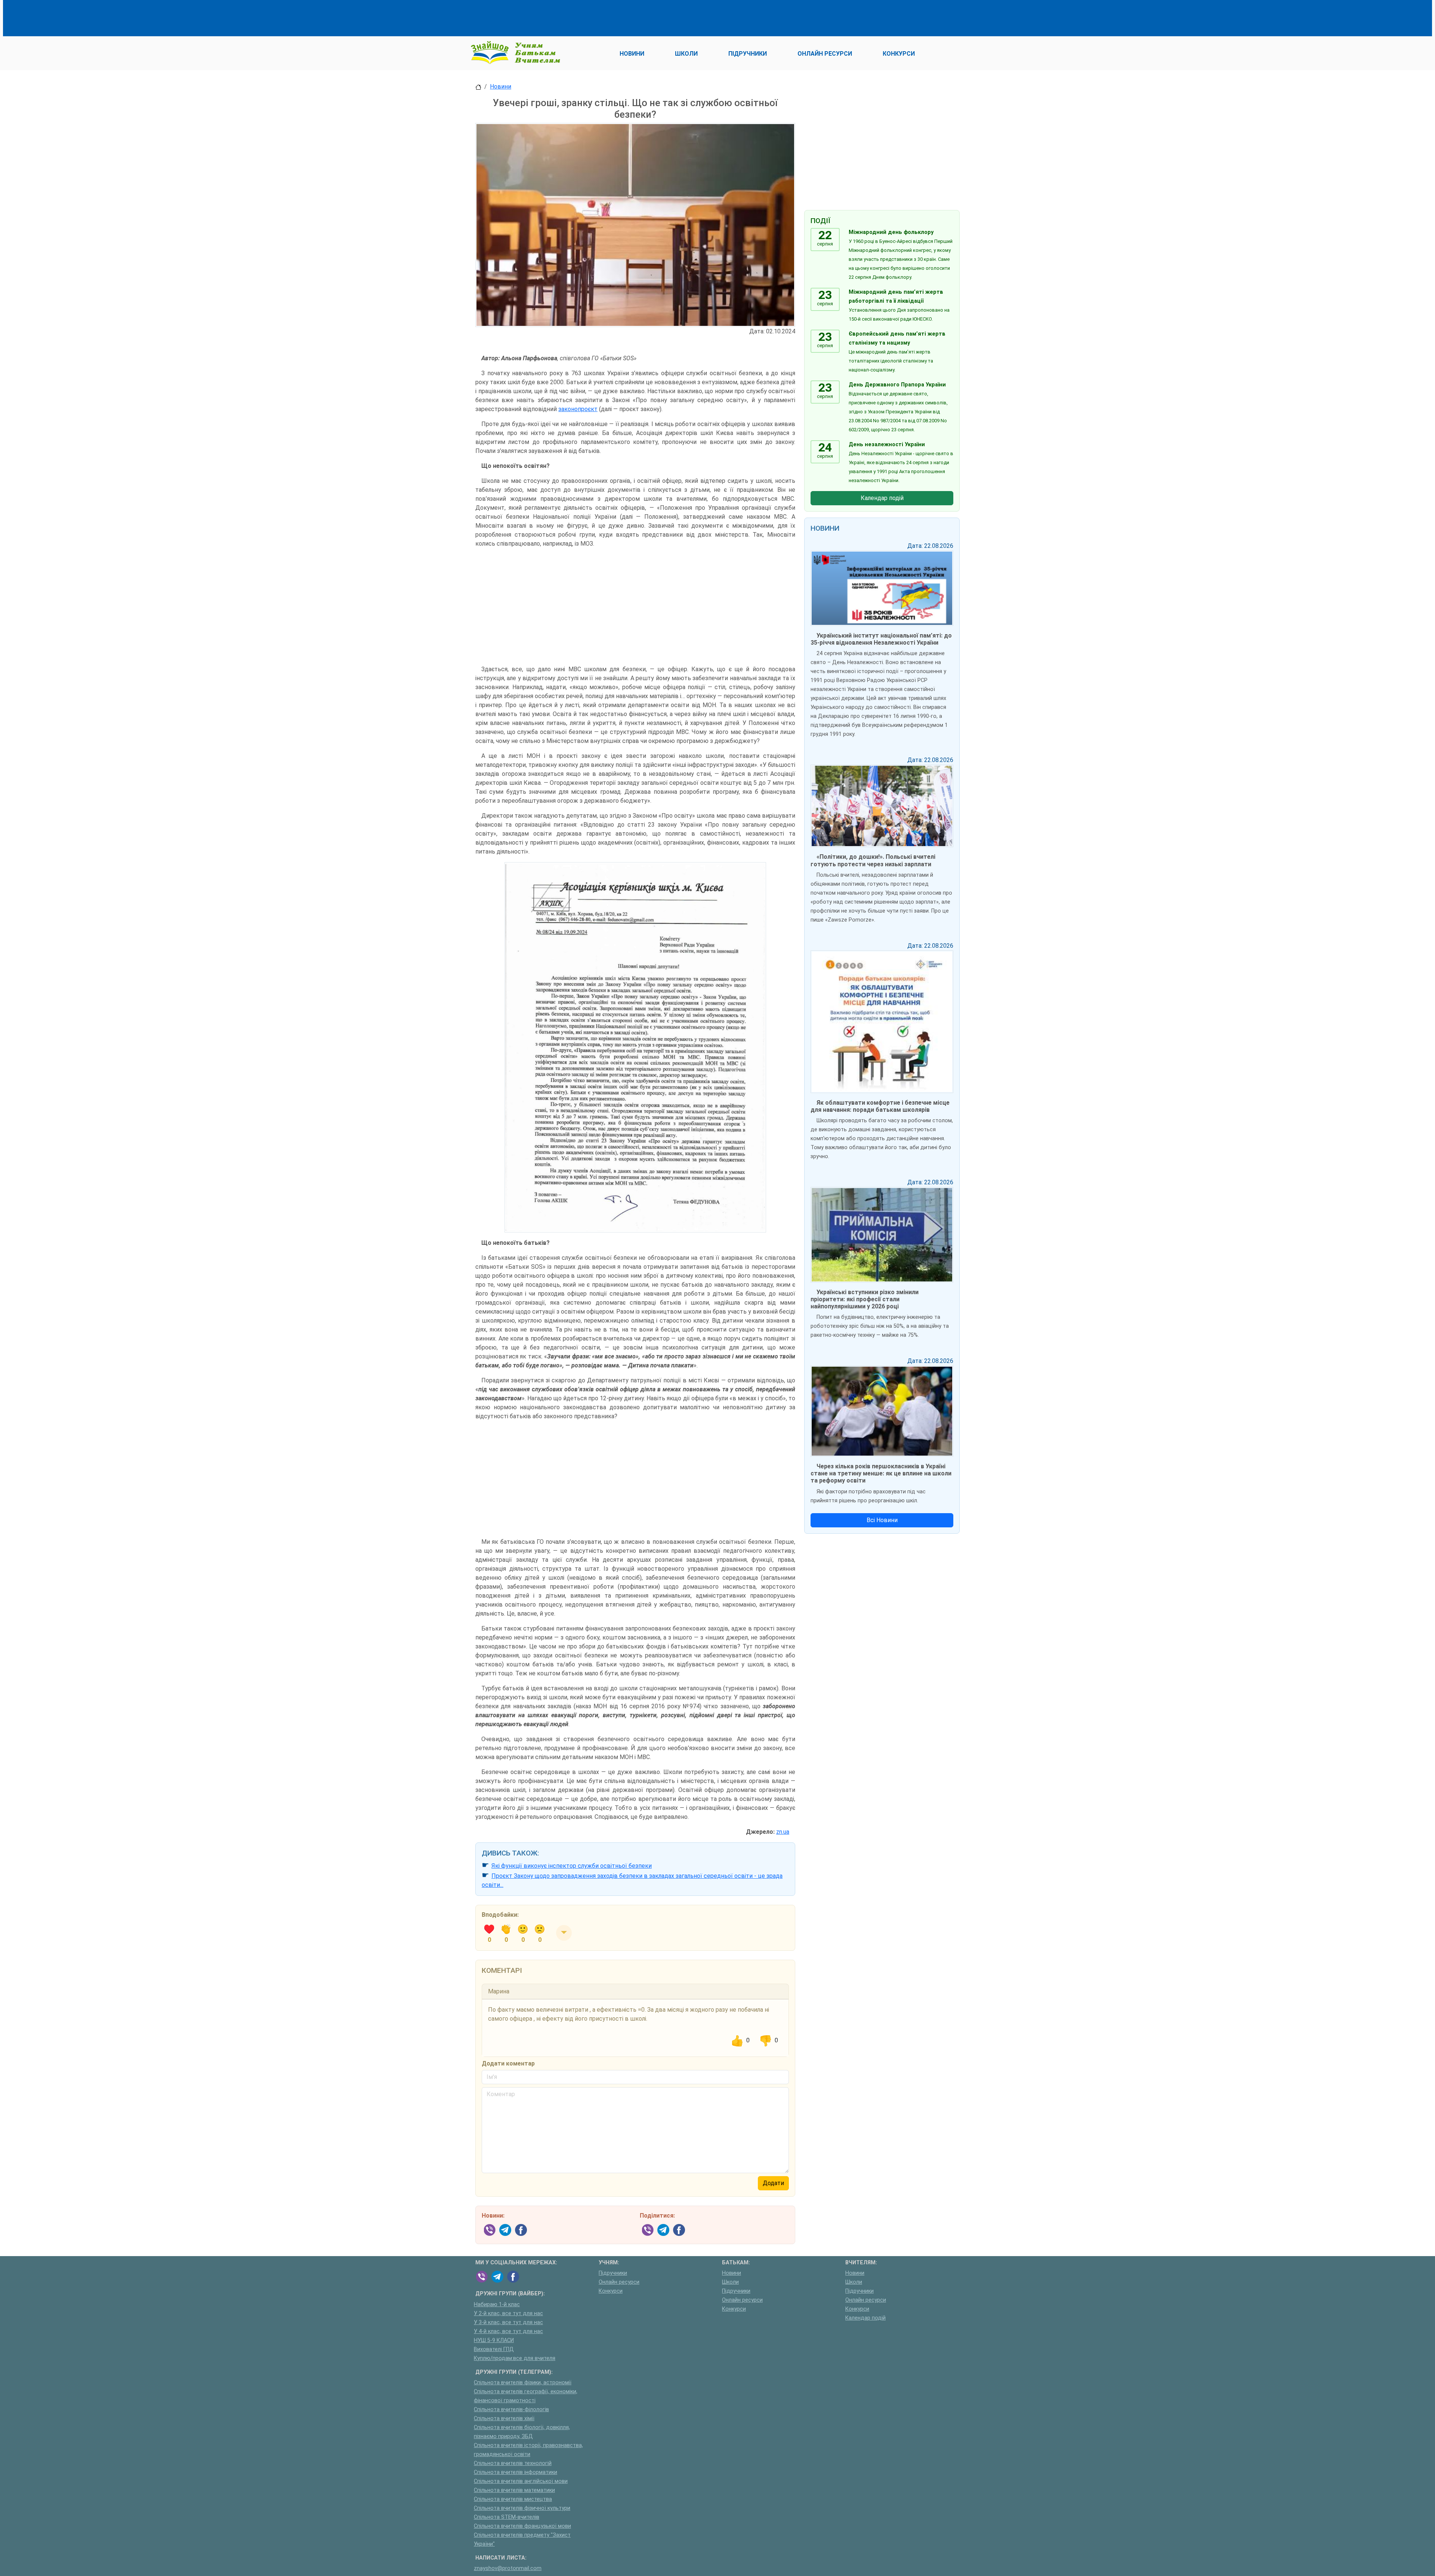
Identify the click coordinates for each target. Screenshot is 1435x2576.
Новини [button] (632, 54)
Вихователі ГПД (494, 2349)
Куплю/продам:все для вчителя (515, 2358)
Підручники (613, 2273)
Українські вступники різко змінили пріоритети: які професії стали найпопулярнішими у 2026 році (865, 1299)
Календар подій (882, 498)
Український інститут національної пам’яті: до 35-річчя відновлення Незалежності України (881, 639)
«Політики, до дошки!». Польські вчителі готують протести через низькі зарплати (873, 860)
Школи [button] (686, 54)
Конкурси (611, 2291)
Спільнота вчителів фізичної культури (522, 2508)
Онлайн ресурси (619, 2282)
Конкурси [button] (899, 54)
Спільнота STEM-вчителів (507, 2517)
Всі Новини (882, 1520)
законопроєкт (578, 409)
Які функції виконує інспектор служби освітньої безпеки (572, 1866)
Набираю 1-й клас (497, 2304)
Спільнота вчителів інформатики (516, 2472)
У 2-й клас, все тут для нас (508, 2313)
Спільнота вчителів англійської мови (521, 2481)
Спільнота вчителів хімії (504, 2418)
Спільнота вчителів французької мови (522, 2526)
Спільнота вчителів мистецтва (513, 2499)
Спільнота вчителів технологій (513, 2463)
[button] (564, 1933)
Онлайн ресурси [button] (825, 54)
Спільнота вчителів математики (514, 2490)
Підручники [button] (748, 54)
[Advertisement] (611, 17)
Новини (501, 87)
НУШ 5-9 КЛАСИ (494, 2340)
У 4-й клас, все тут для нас (508, 2331)
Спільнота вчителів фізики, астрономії (523, 2383)
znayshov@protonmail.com (508, 2568)
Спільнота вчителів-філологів (511, 2410)
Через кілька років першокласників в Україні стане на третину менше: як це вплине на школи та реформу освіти (881, 1473)
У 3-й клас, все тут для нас (508, 2322)
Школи (730, 2282)
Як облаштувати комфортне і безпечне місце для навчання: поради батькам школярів (880, 1106)
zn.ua (783, 1832)
